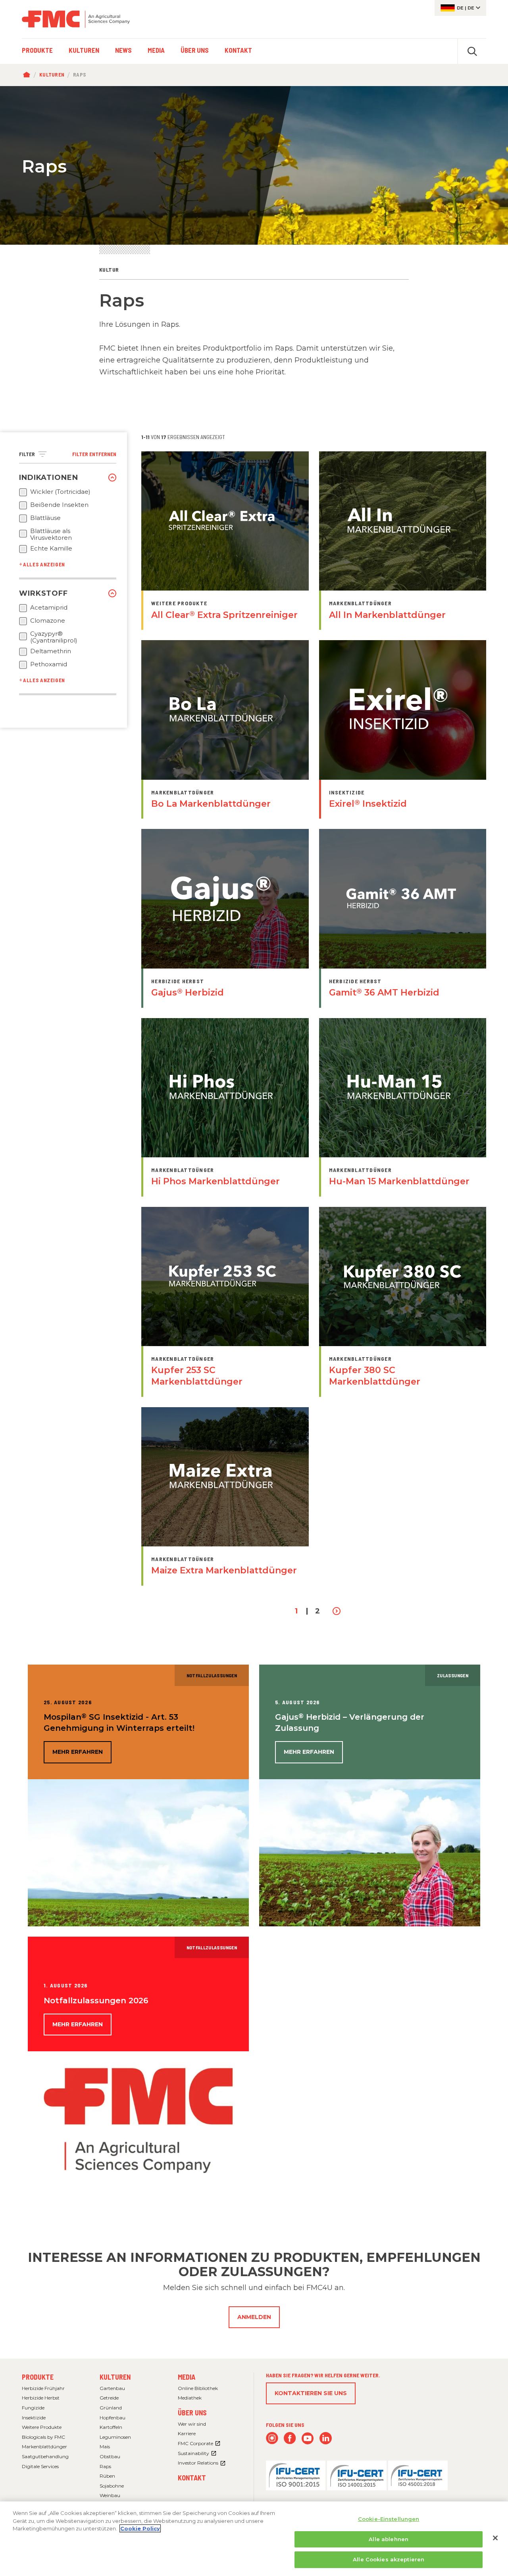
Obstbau (110, 2456)
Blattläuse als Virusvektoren (51, 534)
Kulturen (52, 75)
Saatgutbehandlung (45, 2456)
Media (187, 2377)
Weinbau (110, 2495)
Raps (105, 2466)
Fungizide (33, 2408)
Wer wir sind (192, 2424)
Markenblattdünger (44, 2447)
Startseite (28, 75)
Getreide (109, 2398)
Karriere (187, 2433)
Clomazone (48, 621)
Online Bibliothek (198, 2388)
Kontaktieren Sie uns (311, 2393)
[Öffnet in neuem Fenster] (296, 2475)
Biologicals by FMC (43, 2437)
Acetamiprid (49, 608)
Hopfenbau (113, 2418)
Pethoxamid (49, 664)
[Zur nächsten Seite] (337, 1611)
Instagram (272, 2438)
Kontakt (192, 2478)
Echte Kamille (51, 549)
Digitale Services (40, 2466)
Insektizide (34, 2418)
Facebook (290, 2438)
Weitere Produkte (42, 2427)
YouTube (308, 2438)
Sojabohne (112, 2486)
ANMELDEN (254, 2317)
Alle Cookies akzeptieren (389, 2559)
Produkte (38, 2377)
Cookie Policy (140, 2528)
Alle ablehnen (389, 2539)
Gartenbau (112, 2388)
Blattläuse (45, 518)
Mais (105, 2447)
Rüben (107, 2476)
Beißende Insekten (59, 505)
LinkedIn (326, 2438)
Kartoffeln (111, 2427)
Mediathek (190, 2398)
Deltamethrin (51, 651)
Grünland (111, 2408)
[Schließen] (495, 2538)
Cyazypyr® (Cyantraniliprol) (54, 637)
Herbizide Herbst (41, 2398)
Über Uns (192, 2413)
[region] (254, 2539)
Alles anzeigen (44, 564)
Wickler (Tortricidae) (60, 492)
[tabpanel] (254, 165)
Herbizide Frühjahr (43, 2388)
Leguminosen (115, 2437)
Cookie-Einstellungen (389, 2519)
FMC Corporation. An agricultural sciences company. (76, 19)
